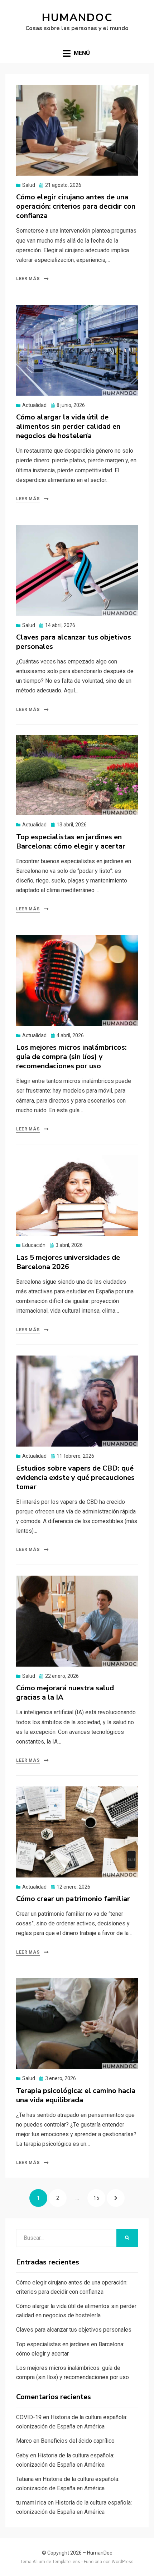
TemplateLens (66, 2562)
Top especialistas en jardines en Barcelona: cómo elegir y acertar (71, 842)
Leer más (28, 279)
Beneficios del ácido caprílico (78, 2441)
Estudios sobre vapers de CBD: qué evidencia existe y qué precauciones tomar (75, 1478)
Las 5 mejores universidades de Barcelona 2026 (68, 1262)
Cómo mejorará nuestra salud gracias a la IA (65, 1693)
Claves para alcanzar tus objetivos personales (74, 642)
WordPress (123, 2562)
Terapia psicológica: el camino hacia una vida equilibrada (76, 2095)
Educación (34, 1245)
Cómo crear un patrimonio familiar (73, 1899)
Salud (29, 185)
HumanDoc (77, 18)
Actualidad (34, 405)
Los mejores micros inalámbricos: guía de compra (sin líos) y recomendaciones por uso (71, 1057)
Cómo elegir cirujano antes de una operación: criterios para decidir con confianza (76, 206)
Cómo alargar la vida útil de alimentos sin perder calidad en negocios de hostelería (68, 426)
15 (99, 2198)
